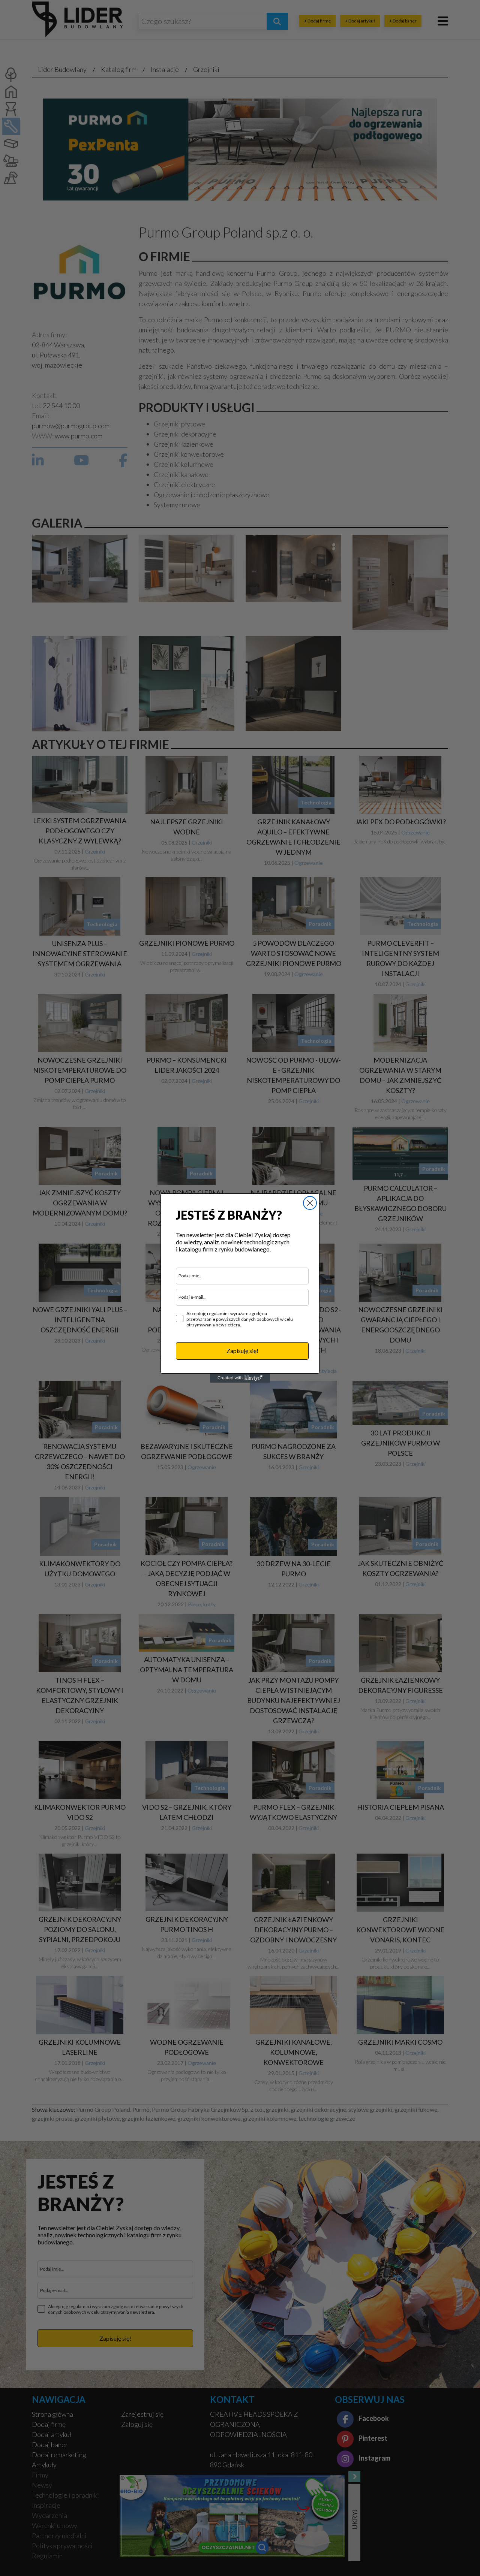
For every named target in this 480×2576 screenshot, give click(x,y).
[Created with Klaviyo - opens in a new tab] (240, 1378)
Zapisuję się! (242, 1351)
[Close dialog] (310, 1203)
